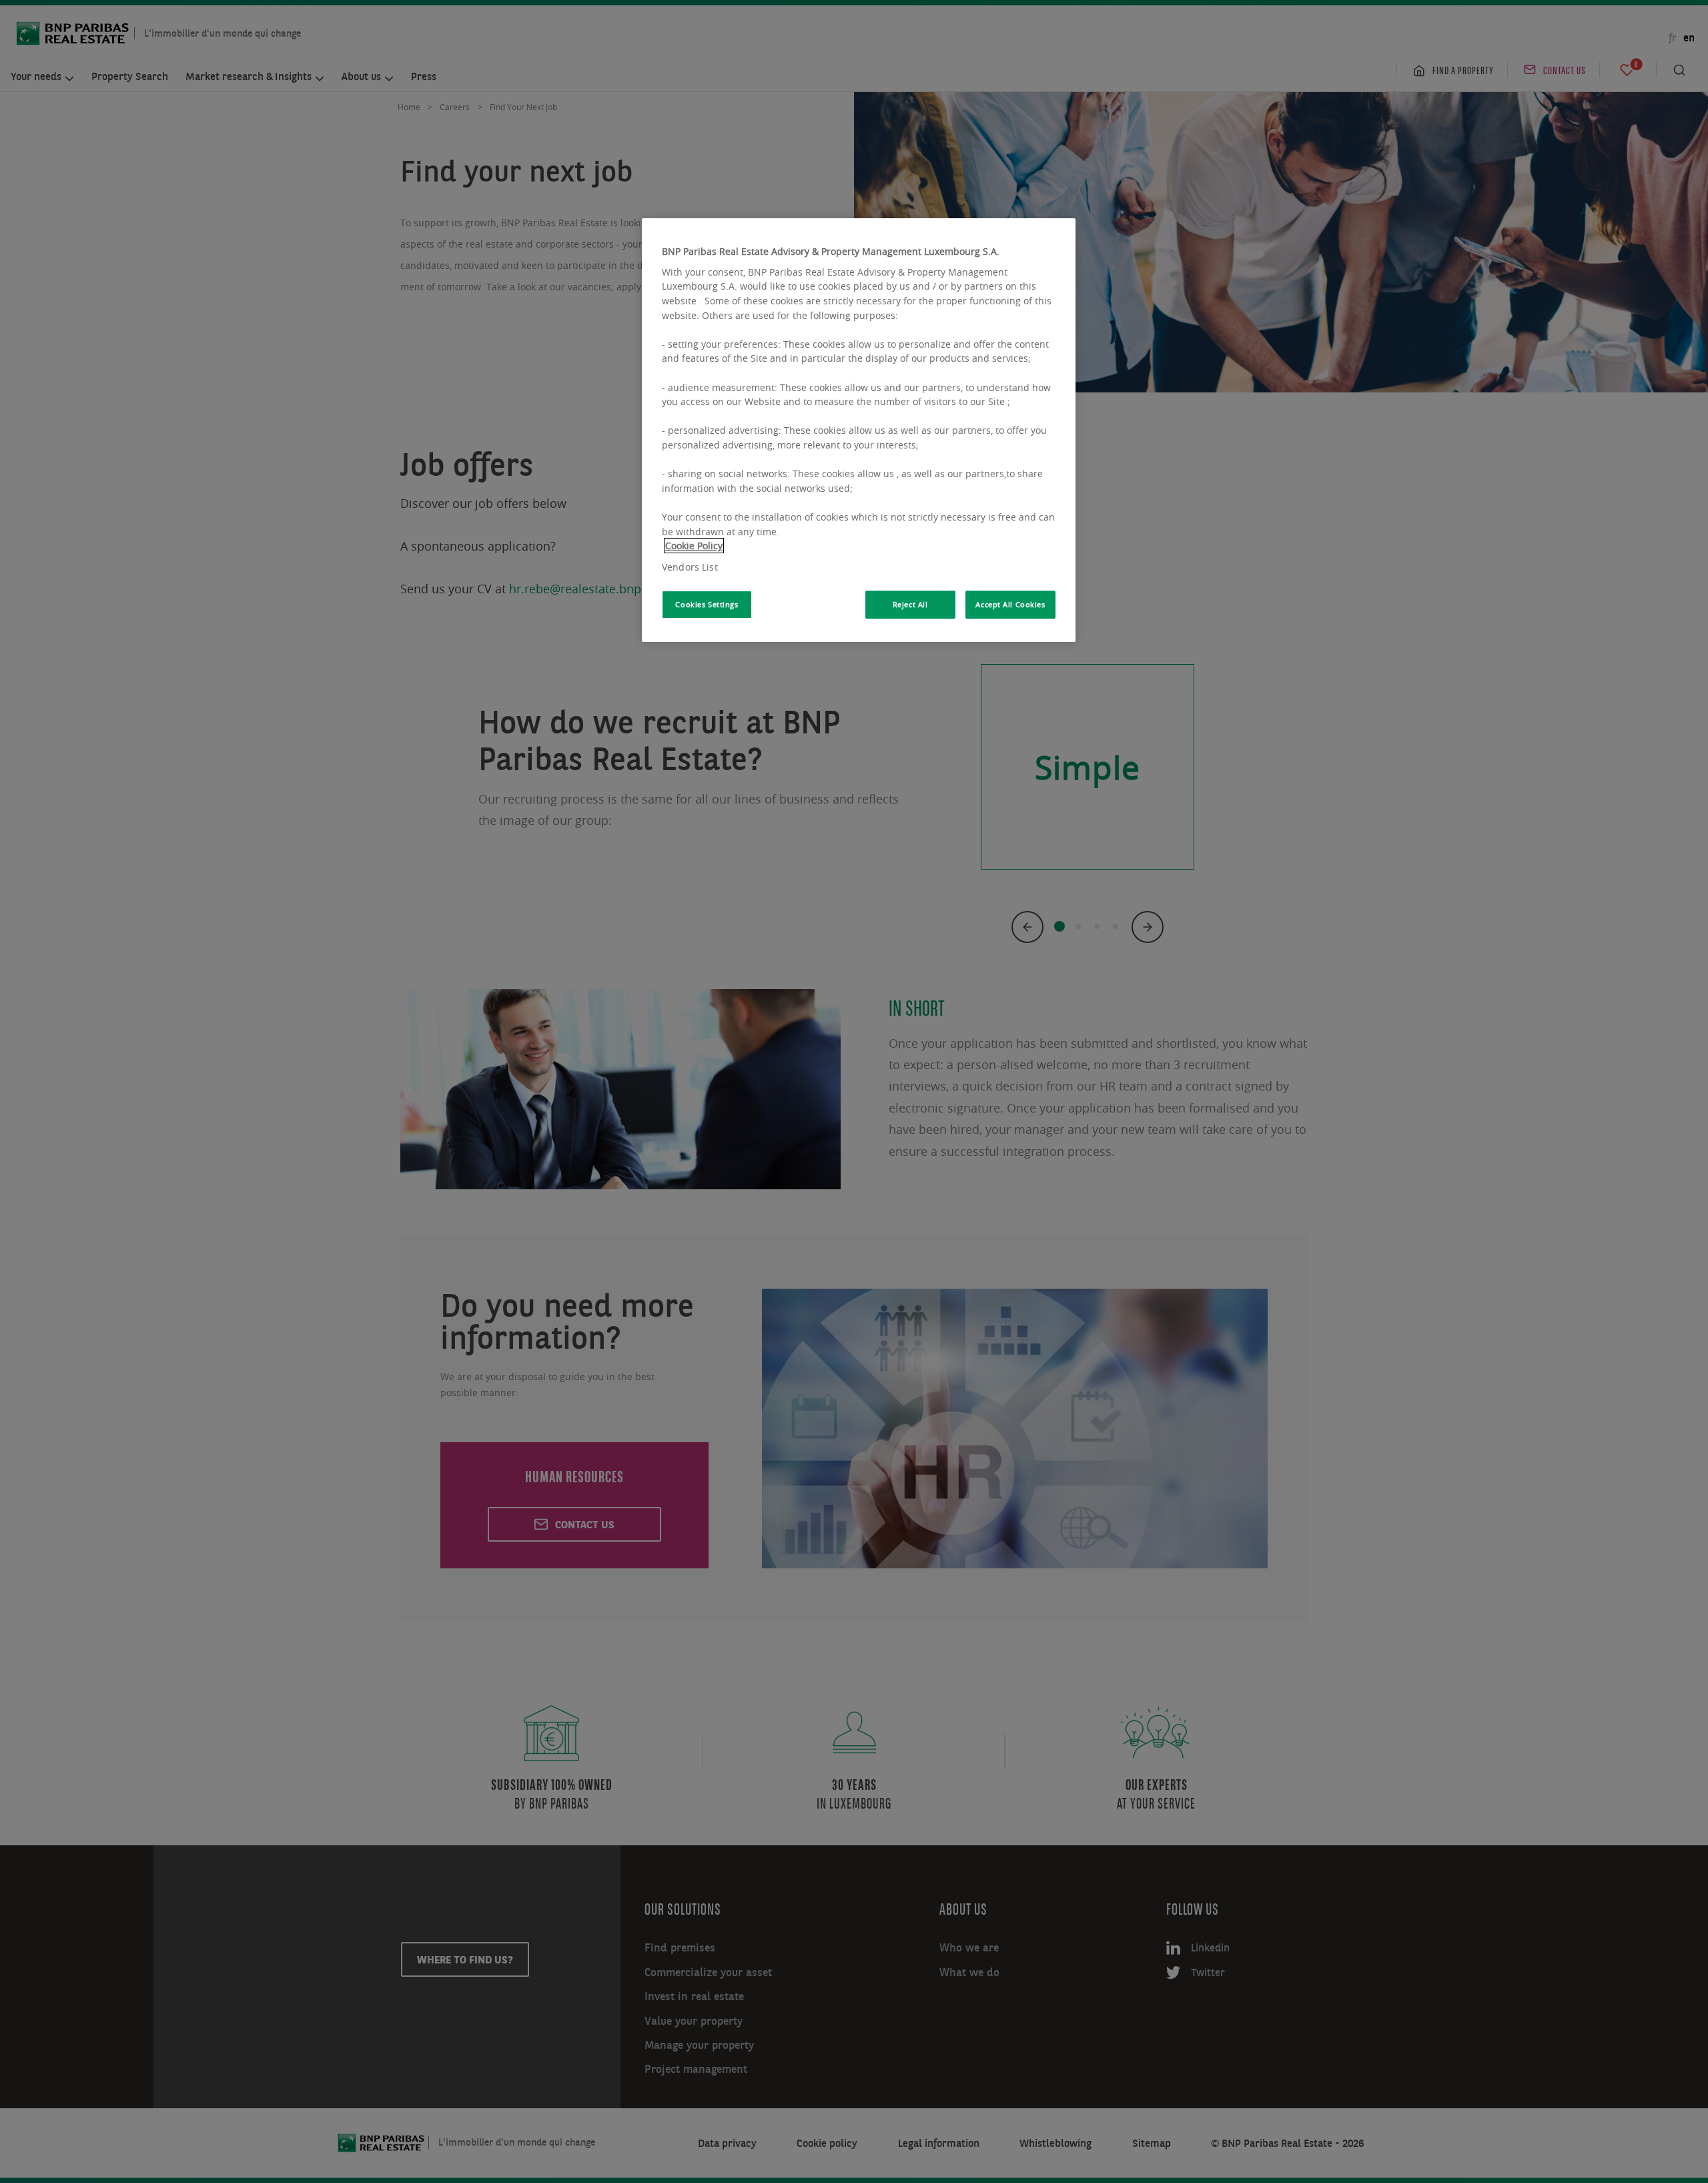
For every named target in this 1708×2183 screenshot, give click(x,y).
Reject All (910, 604)
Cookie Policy (694, 546)
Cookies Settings (707, 604)
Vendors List (690, 567)
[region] (859, 430)
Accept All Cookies (1010, 604)
